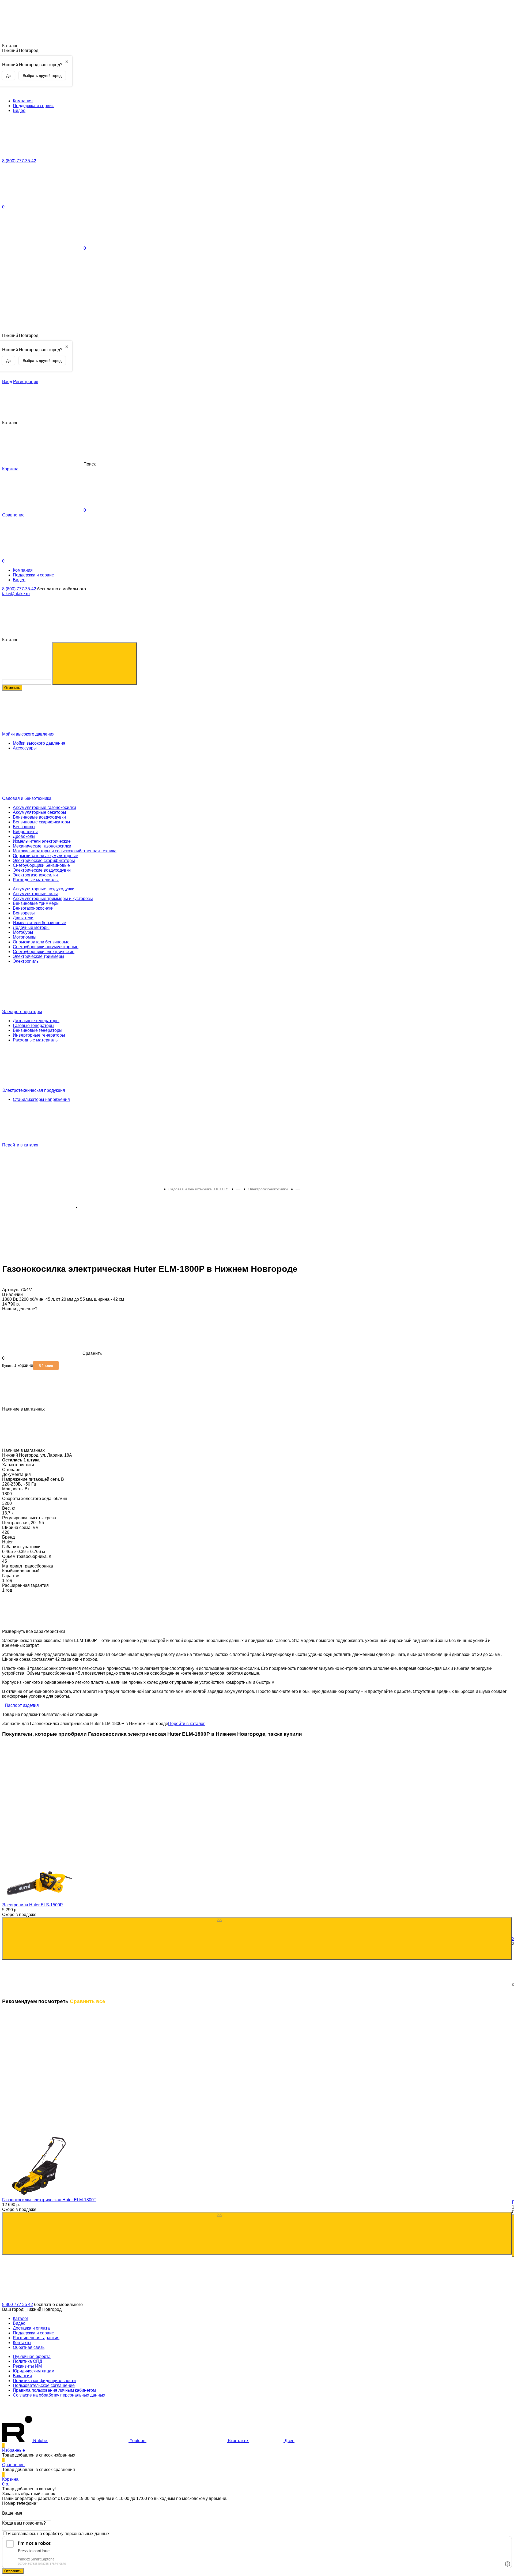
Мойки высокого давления (28, 734)
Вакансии (22, 2376)
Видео (19, 110)
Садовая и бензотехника (27, 798)
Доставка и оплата (31, 2328)
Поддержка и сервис (33, 106)
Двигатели (23, 918)
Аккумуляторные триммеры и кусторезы (53, 899)
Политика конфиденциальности (44, 2381)
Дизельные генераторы (36, 1021)
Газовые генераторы (34, 1025)
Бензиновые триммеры (36, 903)
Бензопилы (24, 827)
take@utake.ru (16, 594)
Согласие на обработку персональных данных (59, 2395)
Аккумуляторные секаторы (39, 812)
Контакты (22, 2343)
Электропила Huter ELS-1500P (33, 1905)
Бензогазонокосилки (33, 908)
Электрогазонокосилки (35, 875)
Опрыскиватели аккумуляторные (46, 856)
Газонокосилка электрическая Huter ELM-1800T (49, 2200)
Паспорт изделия (22, 1705)
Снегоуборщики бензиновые (41, 865)
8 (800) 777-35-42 (19, 589)
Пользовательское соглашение (44, 2385)
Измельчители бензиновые (39, 923)
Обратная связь (29, 2347)
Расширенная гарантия (36, 2338)
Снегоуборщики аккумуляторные (46, 947)
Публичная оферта (32, 2356)
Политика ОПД (28, 2361)
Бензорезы (24, 913)
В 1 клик (46, 1366)
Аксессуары (25, 748)
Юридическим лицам (34, 2371)
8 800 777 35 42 (18, 2305)
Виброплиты (25, 832)
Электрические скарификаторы (44, 860)
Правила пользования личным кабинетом (54, 2390)
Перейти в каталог (21, 1145)
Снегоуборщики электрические (44, 952)
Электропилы (26, 961)
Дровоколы (24, 836)
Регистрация (26, 382)
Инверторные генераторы (39, 1035)
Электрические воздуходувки (42, 870)
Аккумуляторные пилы (35, 894)
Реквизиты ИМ (27, 2366)
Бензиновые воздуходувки (39, 817)
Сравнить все (88, 2001)
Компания (23, 101)
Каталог (21, 2318)
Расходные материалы (36, 880)
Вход (7, 382)
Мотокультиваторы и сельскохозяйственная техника (65, 851)
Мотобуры (23, 932)
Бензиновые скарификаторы (41, 822)
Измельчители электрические (42, 841)
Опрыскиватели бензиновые (41, 942)
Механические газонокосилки (42, 846)
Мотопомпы (25, 937)
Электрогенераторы (22, 1012)
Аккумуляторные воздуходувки (44, 889)
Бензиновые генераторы (38, 1030)
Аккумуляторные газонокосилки (44, 807)
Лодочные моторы (31, 927)
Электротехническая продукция (34, 1090)
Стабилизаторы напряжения (41, 1099)
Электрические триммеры (39, 956)
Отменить (12, 688)
